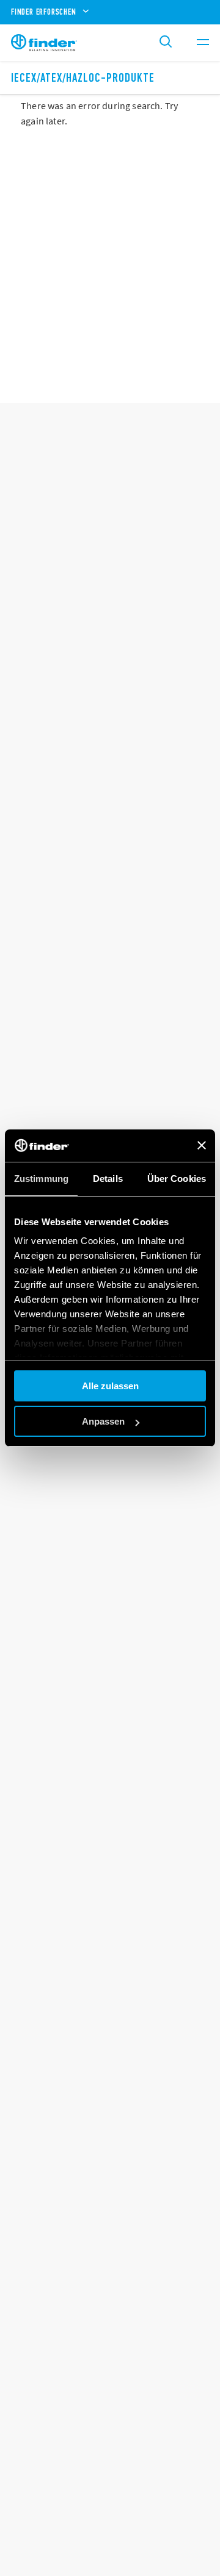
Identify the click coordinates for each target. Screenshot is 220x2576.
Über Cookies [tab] (177, 1179)
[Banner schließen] (202, 1145)
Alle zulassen (110, 1386)
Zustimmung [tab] (41, 1179)
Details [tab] (108, 1179)
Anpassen (103, 1421)
